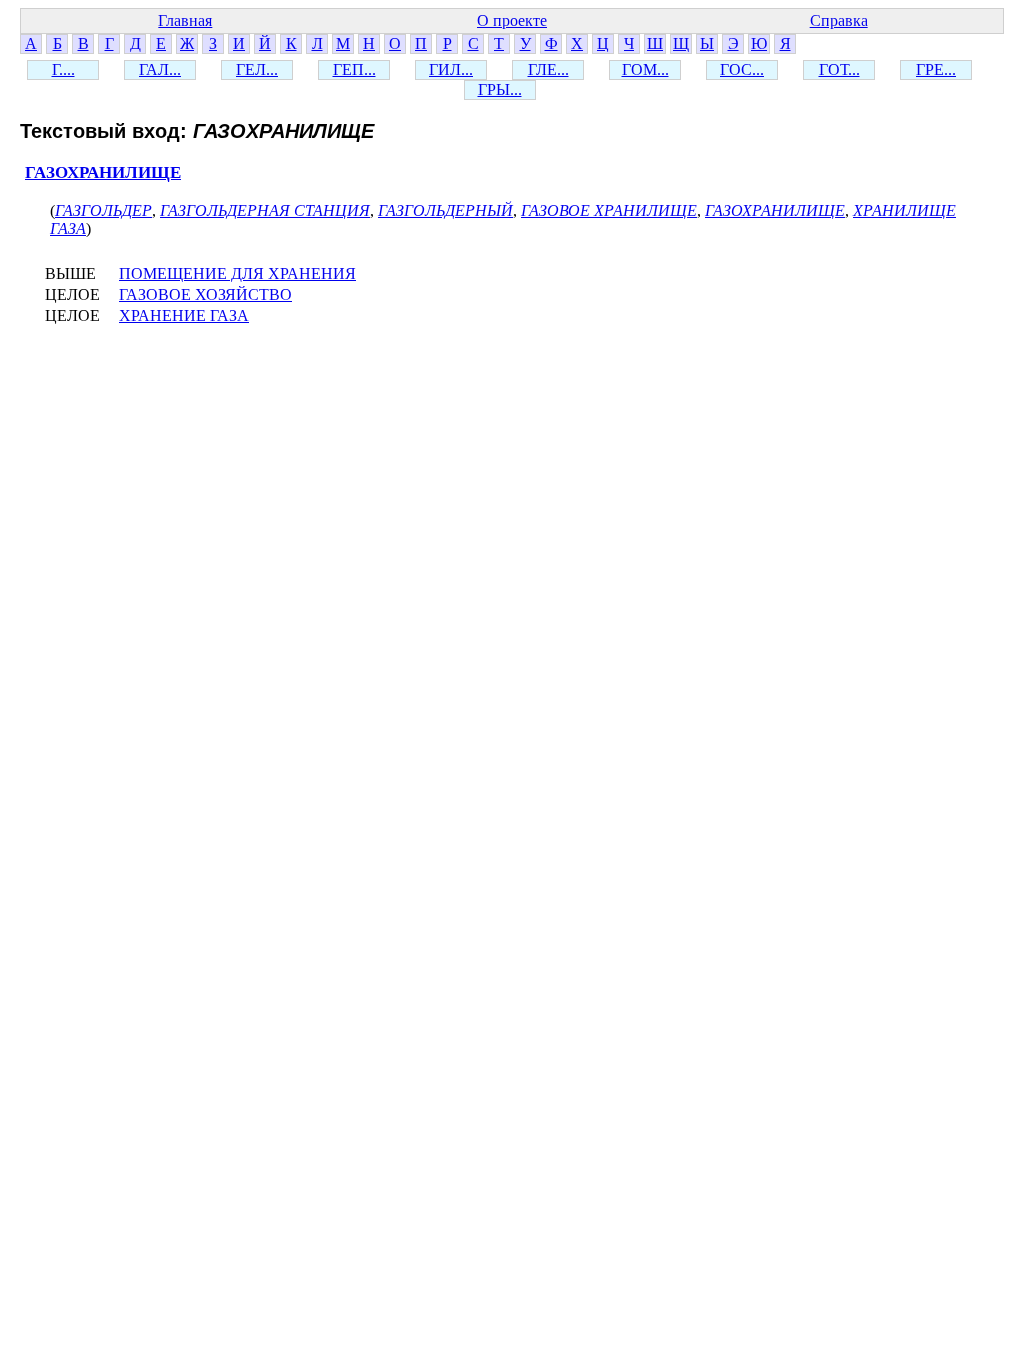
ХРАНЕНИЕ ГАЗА (184, 315)
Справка (839, 20)
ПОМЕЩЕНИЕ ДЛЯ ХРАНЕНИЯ (237, 273)
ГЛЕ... (548, 69)
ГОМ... (645, 69)
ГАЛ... (160, 69)
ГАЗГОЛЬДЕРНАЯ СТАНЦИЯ (265, 210)
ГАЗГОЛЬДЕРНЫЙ (445, 210)
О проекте (512, 20)
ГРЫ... (500, 89)
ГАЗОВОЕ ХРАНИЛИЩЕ (609, 210)
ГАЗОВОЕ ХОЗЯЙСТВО (205, 294)
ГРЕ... (936, 69)
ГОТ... (839, 69)
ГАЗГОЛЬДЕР (103, 210)
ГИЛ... (451, 69)
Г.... (63, 69)
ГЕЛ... (257, 69)
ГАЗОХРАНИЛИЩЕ (103, 172)
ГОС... (742, 69)
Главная (185, 20)
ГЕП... (354, 69)
